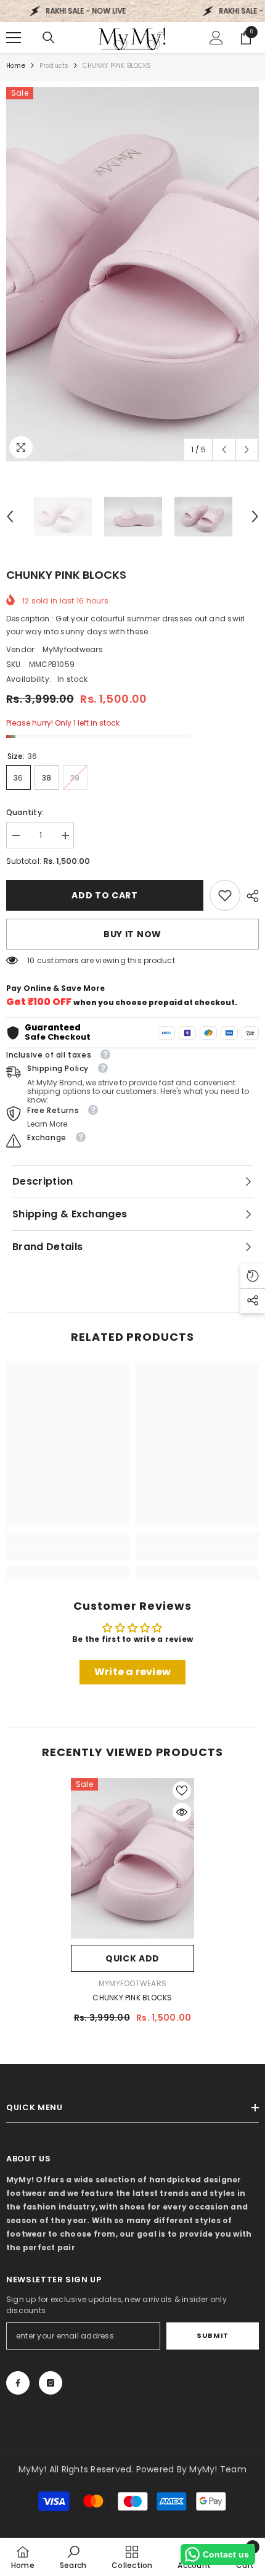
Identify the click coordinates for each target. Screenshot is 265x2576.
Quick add (132, 1958)
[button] (224, 449)
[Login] (216, 38)
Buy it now (132, 934)
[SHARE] (250, 896)
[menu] (14, 38)
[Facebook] (18, 2383)
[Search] (49, 38)
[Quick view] (182, 1812)
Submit (212, 2335)
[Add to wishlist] (182, 1791)
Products (54, 66)
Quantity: (25, 812)
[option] (132, 274)
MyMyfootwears (73, 649)
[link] (225, 895)
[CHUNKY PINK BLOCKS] (132, 1858)
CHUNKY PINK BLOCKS (132, 1998)
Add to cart (105, 895)
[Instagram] (51, 2383)
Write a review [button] (132, 1672)
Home (16, 66)
